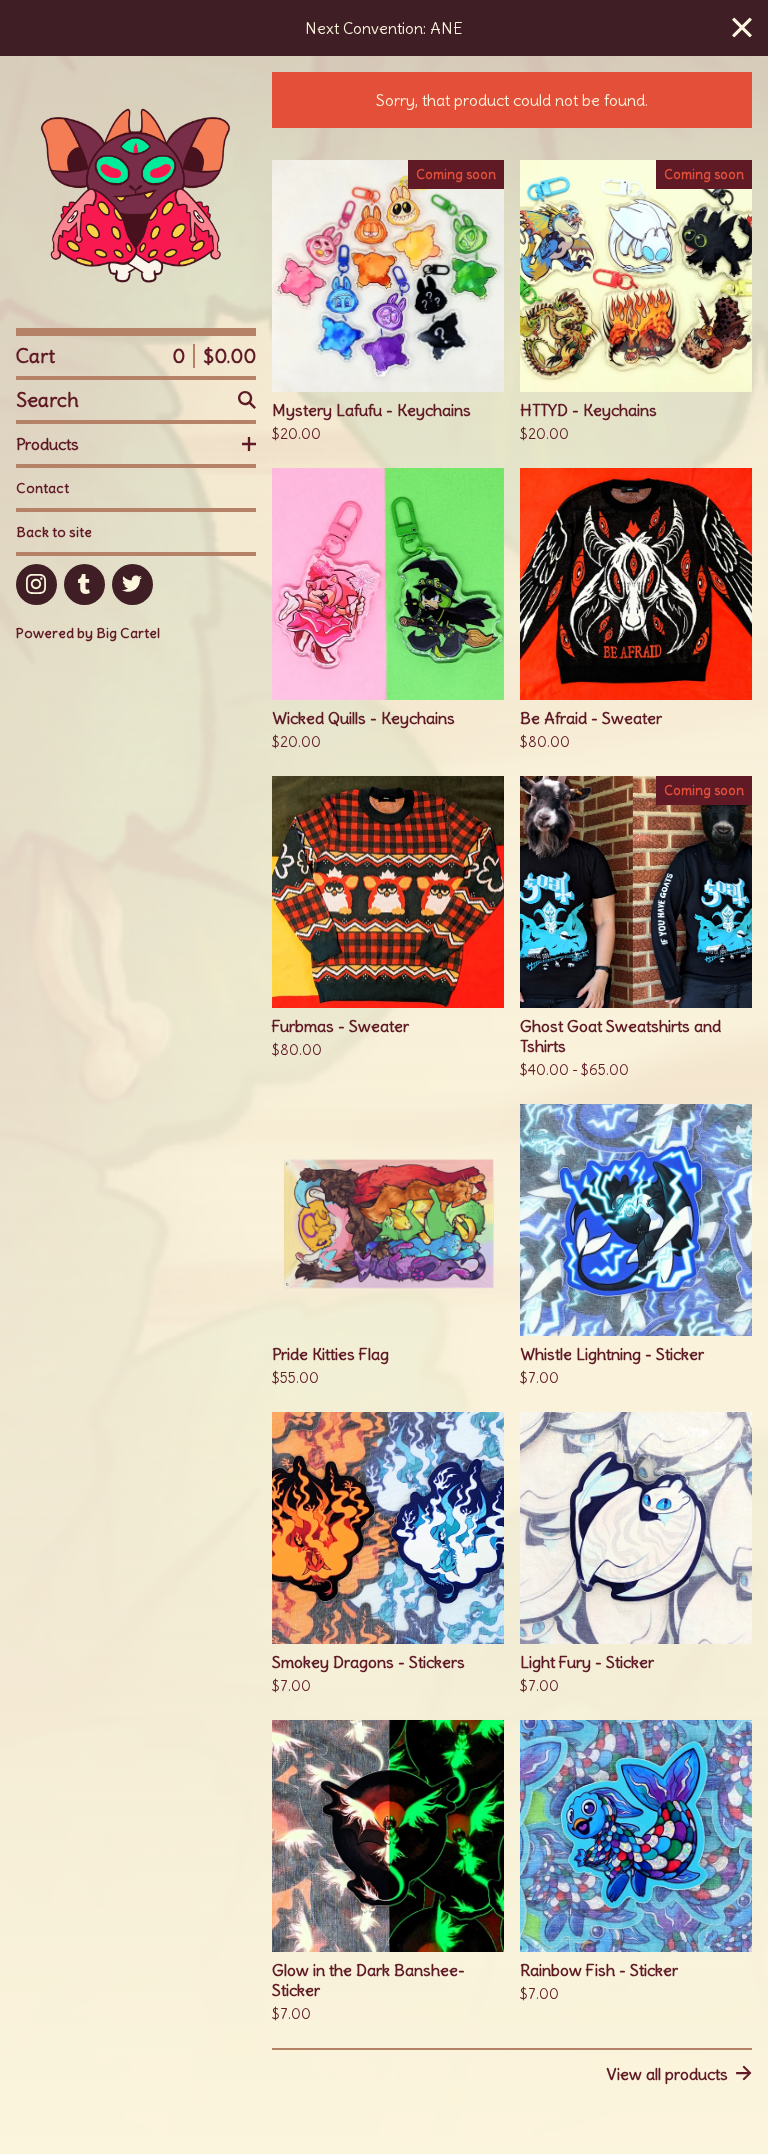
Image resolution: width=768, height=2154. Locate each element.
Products (47, 444)
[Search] (247, 400)
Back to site (54, 532)
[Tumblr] (84, 584)
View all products (667, 2074)
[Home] (136, 192)
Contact (42, 488)
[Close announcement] (742, 28)
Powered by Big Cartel (88, 633)
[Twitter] (132, 584)
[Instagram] (36, 584)
